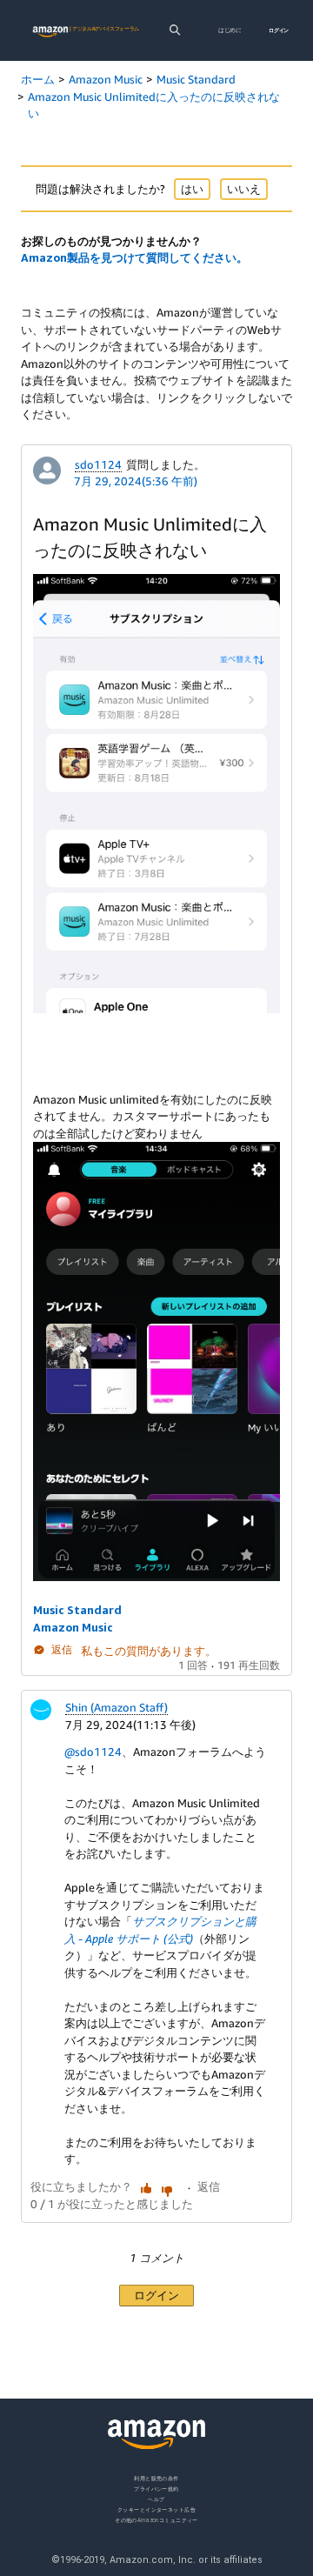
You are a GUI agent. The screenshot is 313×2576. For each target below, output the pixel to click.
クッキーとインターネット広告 (156, 2509)
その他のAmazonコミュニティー (156, 2519)
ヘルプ (156, 2498)
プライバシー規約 (156, 2488)
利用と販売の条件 (156, 2478)
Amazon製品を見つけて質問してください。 (134, 257)
